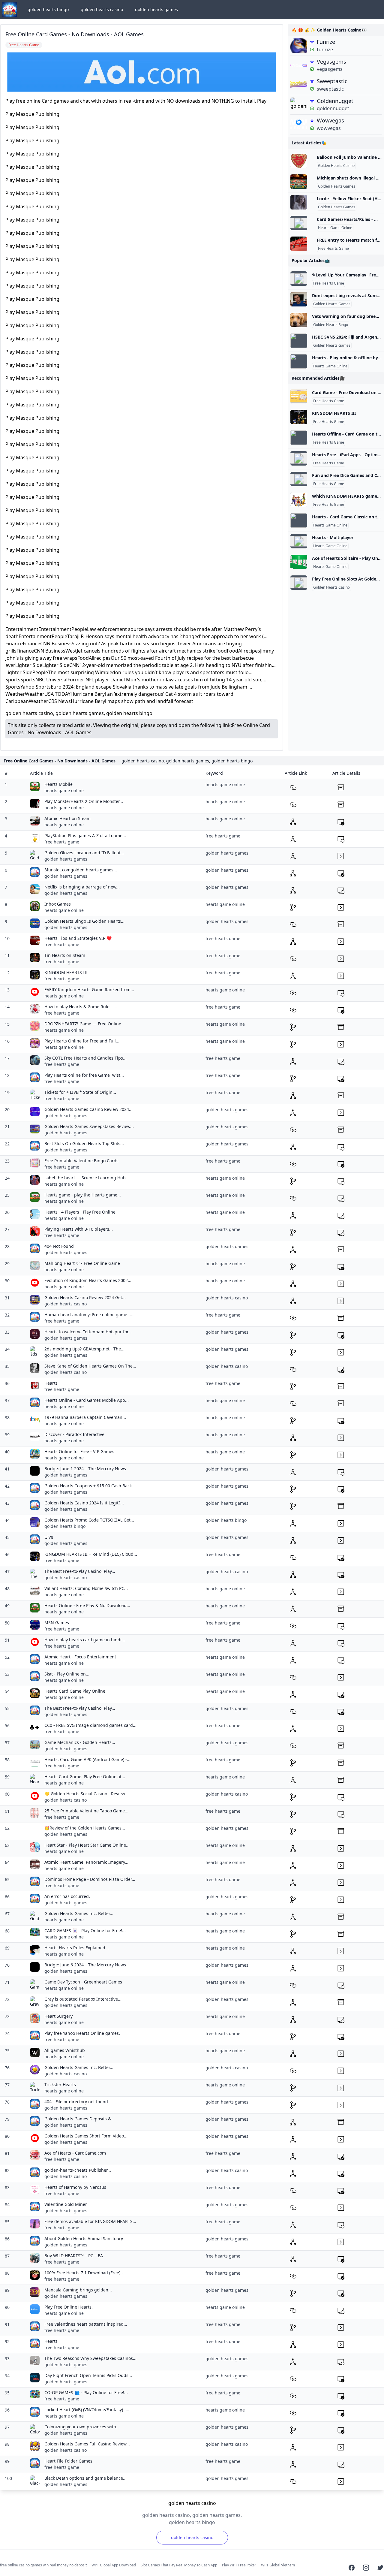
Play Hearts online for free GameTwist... (84, 1075)
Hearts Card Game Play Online (75, 1691)
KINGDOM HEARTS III (334, 413)
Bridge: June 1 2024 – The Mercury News (85, 1469)
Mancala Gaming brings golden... (78, 2290)
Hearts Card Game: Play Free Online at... (85, 1777)
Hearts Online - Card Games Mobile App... (87, 1400)
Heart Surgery (58, 2016)
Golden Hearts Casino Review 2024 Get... (85, 1297)
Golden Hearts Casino (336, 166)
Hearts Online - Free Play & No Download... (87, 1605)
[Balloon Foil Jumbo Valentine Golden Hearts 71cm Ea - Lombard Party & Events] (299, 161)
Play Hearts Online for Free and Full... (82, 1041)
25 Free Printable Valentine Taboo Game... (86, 1811)
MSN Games (57, 1623)
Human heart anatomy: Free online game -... (89, 1315)
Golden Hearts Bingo (331, 325)
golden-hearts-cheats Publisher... (78, 2170)
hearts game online (64, 790)
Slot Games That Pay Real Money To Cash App (179, 2565)
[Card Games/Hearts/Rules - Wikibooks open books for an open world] (299, 223)
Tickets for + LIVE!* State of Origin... (80, 1092)
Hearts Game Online (335, 228)
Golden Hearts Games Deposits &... (79, 2119)
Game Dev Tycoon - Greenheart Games (83, 1982)
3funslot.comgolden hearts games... (81, 870)
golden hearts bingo (48, 9)
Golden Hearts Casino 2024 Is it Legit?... (84, 1503)
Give (49, 1537)
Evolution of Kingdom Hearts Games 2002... (88, 1280)
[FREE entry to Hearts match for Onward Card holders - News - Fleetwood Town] (299, 244)
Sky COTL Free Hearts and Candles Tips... (85, 1058)
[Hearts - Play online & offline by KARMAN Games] (299, 361)
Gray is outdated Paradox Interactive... (83, 1999)
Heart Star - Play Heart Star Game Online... (87, 1845)
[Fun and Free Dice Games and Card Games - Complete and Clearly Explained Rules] (299, 479)
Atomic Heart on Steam (67, 818)
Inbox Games (58, 904)
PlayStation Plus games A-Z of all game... (85, 836)
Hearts (51, 1383)
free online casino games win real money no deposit (43, 2565)
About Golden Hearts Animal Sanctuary (84, 2238)
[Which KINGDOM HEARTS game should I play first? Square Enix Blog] (299, 500)
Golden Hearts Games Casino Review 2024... (88, 1109)
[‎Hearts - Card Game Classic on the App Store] (299, 520)
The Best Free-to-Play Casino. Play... (80, 1571)
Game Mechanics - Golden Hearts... (80, 1742)
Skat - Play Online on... (67, 1674)
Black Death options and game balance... (85, 2478)
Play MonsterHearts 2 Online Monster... (84, 801)
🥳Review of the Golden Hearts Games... (85, 1828)
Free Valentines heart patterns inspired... (86, 2324)
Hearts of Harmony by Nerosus (75, 2187)
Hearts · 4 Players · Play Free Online (80, 1212)
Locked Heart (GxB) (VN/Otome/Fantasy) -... (87, 2410)
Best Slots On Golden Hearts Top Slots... (84, 1143)
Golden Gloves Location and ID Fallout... (84, 853)
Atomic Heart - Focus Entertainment (80, 1657)
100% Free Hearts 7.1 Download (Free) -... (85, 2273)
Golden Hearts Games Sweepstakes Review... (89, 1126)
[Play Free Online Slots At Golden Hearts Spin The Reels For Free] (299, 583)
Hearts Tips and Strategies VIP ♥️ (78, 938)
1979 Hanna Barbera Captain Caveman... (85, 1417)
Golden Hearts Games (337, 186)
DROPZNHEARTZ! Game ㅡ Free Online (83, 1024)
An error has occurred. (67, 1896)
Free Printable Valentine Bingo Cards (81, 1161)
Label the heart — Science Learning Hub (85, 1178)
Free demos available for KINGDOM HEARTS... (90, 2221)
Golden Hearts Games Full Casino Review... (87, 2444)
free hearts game (62, 842)
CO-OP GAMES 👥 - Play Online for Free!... (86, 2392)
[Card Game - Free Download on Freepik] (299, 396)
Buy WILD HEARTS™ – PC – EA (74, 2256)
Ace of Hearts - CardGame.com (75, 2153)
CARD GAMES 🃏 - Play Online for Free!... (85, 1930)
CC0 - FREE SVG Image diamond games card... (90, 1725)
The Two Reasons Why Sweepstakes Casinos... (90, 2358)
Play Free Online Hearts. (69, 2307)
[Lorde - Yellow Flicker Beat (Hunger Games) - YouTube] (299, 202)
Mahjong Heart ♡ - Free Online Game (82, 1263)
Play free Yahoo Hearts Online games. (82, 2033)
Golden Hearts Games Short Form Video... (86, 2136)
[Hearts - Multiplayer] (299, 541)
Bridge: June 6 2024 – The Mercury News (85, 1965)
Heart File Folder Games (68, 2461)
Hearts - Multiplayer (333, 537)
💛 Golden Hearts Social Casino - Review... (86, 1794)
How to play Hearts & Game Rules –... (81, 1007)
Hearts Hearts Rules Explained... (77, 1948)
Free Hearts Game (333, 249)
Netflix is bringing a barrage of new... (82, 887)
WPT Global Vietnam (278, 2565)
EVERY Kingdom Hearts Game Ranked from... (89, 989)
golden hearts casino (102, 9)
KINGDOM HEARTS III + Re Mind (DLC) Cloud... (91, 1554)
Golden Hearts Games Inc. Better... (79, 1913)
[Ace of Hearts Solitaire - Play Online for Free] (299, 562)
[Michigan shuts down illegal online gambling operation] (299, 182)
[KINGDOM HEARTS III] (299, 417)
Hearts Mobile (58, 784)
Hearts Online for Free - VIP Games (79, 1451)
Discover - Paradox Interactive (74, 1434)
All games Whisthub (65, 2050)
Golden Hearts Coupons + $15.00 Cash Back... (90, 1486)
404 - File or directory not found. (77, 2102)
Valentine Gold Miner (66, 2204)
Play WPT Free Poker (239, 2565)
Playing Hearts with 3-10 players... (79, 1229)
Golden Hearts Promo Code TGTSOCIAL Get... (89, 1520)
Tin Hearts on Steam (65, 955)
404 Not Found (59, 1246)
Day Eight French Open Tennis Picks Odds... (88, 2375)
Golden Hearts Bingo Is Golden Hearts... (84, 921)
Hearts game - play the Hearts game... (83, 1195)
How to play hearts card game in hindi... (85, 1640)
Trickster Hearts (60, 2084)
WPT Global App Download (114, 2565)
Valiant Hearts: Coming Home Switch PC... (86, 1588)
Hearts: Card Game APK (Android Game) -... (87, 1759)
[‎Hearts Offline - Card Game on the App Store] (299, 438)
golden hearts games (156, 9)
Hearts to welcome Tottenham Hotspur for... (88, 1332)
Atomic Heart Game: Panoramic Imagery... (86, 1862)
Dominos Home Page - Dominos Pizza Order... (90, 1879)
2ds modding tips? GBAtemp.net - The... (84, 1349)
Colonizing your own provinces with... (82, 2427)
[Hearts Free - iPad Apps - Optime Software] (299, 458)
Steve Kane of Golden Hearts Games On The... (90, 1366)
